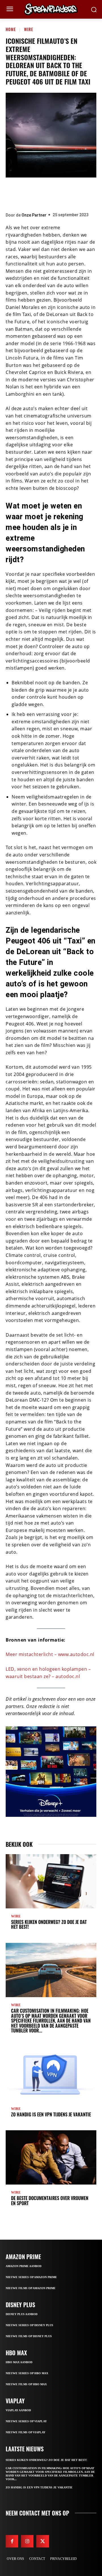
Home (11, 29)
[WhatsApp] (68, 193)
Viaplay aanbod (18, 2410)
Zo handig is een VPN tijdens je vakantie (51, 2114)
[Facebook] (17, 193)
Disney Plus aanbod (22, 2314)
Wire (29, 29)
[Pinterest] (51, 193)
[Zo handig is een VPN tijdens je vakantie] (51, 2074)
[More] (85, 193)
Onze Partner (34, 215)
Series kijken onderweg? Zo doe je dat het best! (49, 1925)
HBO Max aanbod (19, 2362)
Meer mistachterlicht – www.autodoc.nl (50, 1654)
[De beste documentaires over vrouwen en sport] (51, 2157)
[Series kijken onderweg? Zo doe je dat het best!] (51, 1881)
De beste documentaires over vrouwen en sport (50, 2201)
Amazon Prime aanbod (24, 2266)
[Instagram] (27, 2541)
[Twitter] (34, 193)
